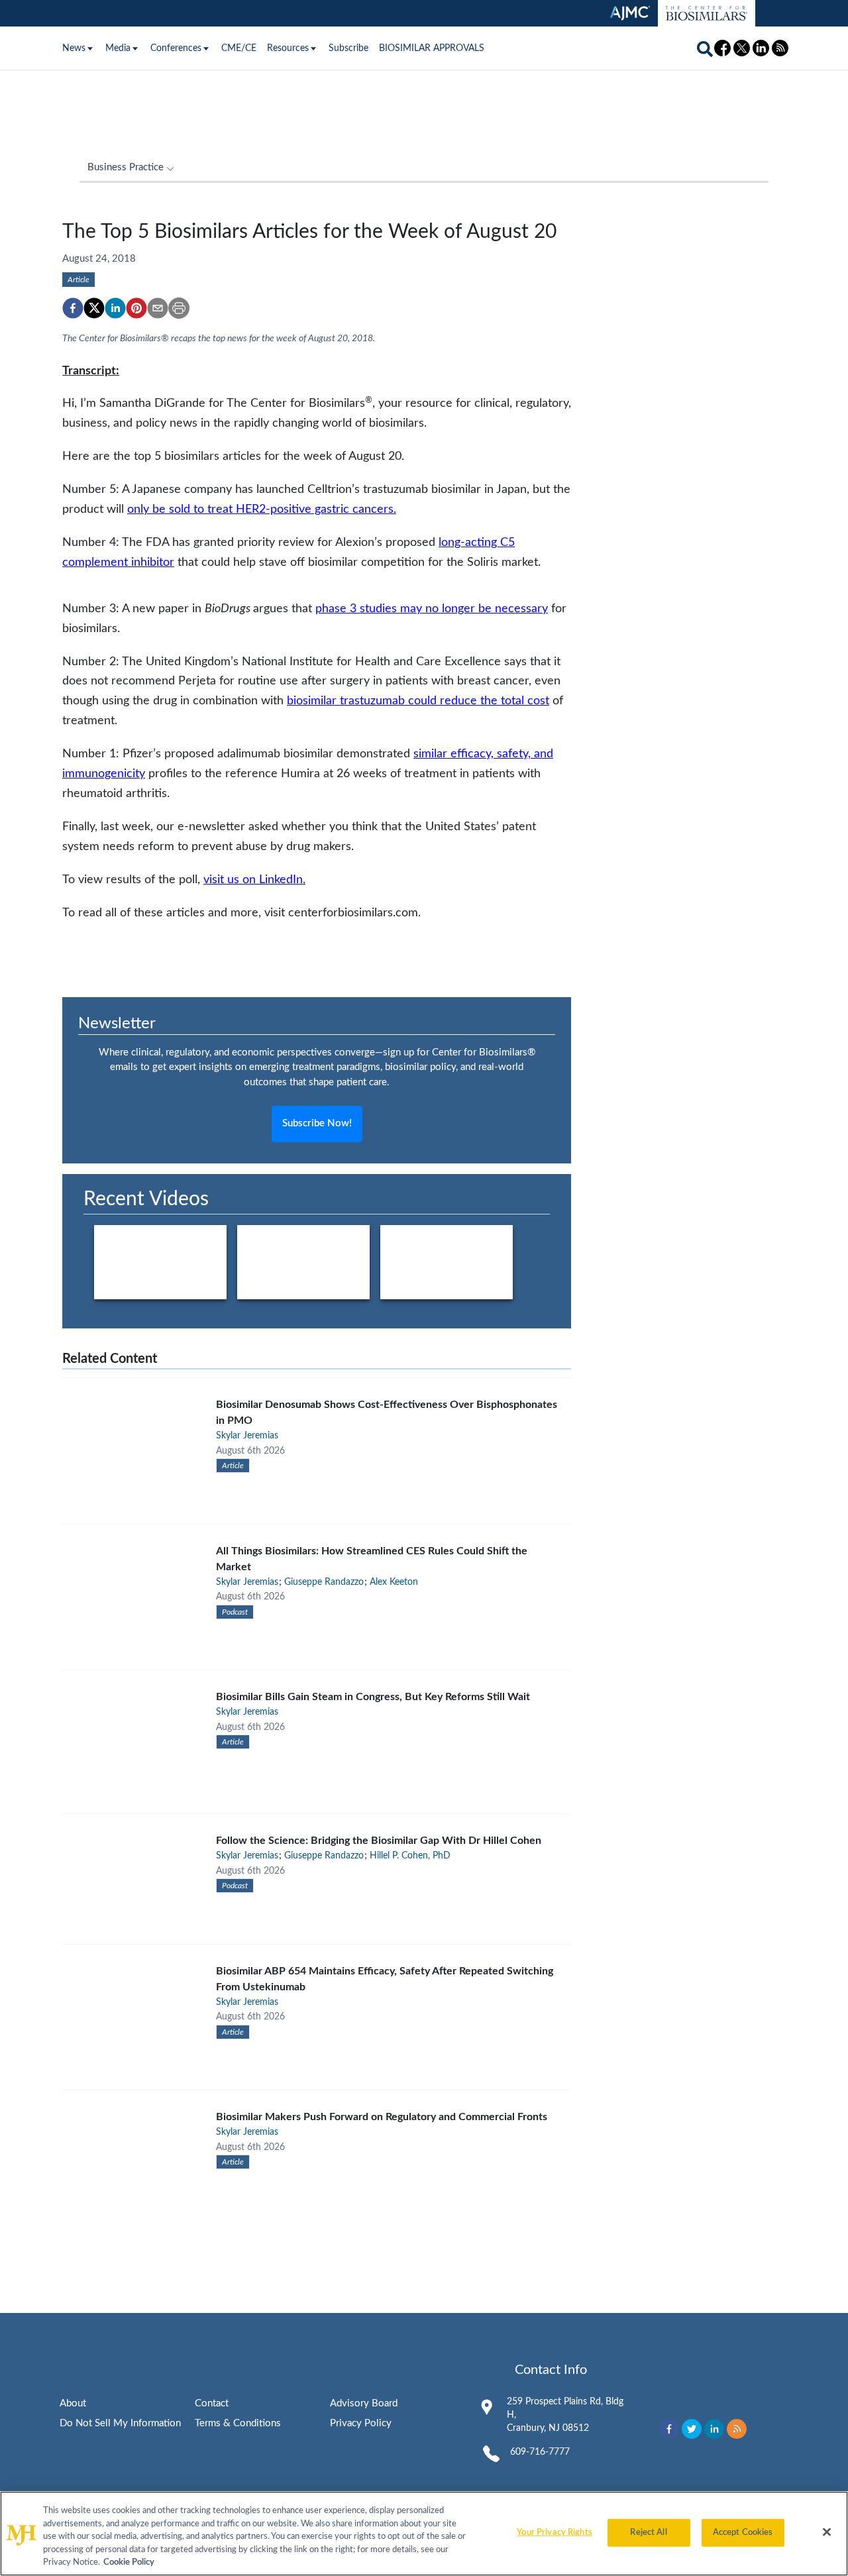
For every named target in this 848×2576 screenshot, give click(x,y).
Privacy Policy (361, 2423)
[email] (158, 308)
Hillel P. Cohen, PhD (410, 1856)
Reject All (648, 2533)
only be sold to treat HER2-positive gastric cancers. (262, 509)
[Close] (827, 2532)
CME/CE (239, 48)
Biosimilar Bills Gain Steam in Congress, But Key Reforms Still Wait (373, 1697)
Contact (212, 2403)
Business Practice (126, 167)
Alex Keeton (394, 1582)
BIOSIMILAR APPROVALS (432, 48)
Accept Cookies (743, 2533)
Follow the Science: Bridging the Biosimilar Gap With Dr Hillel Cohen (379, 1841)
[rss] (737, 2429)
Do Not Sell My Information (120, 2423)
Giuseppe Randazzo (324, 1582)
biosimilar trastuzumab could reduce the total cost (418, 701)
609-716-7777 (540, 2452)
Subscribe (348, 48)
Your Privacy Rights (554, 2533)
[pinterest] (136, 308)
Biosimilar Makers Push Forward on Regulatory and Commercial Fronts (382, 2117)
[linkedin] (115, 308)
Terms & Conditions (238, 2423)
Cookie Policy (129, 2562)
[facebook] (73, 308)
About (73, 2403)
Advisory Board (364, 2403)
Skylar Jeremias (247, 1436)
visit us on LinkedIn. (254, 880)
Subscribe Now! (317, 1123)
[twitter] (94, 308)
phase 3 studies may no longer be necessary (432, 609)
